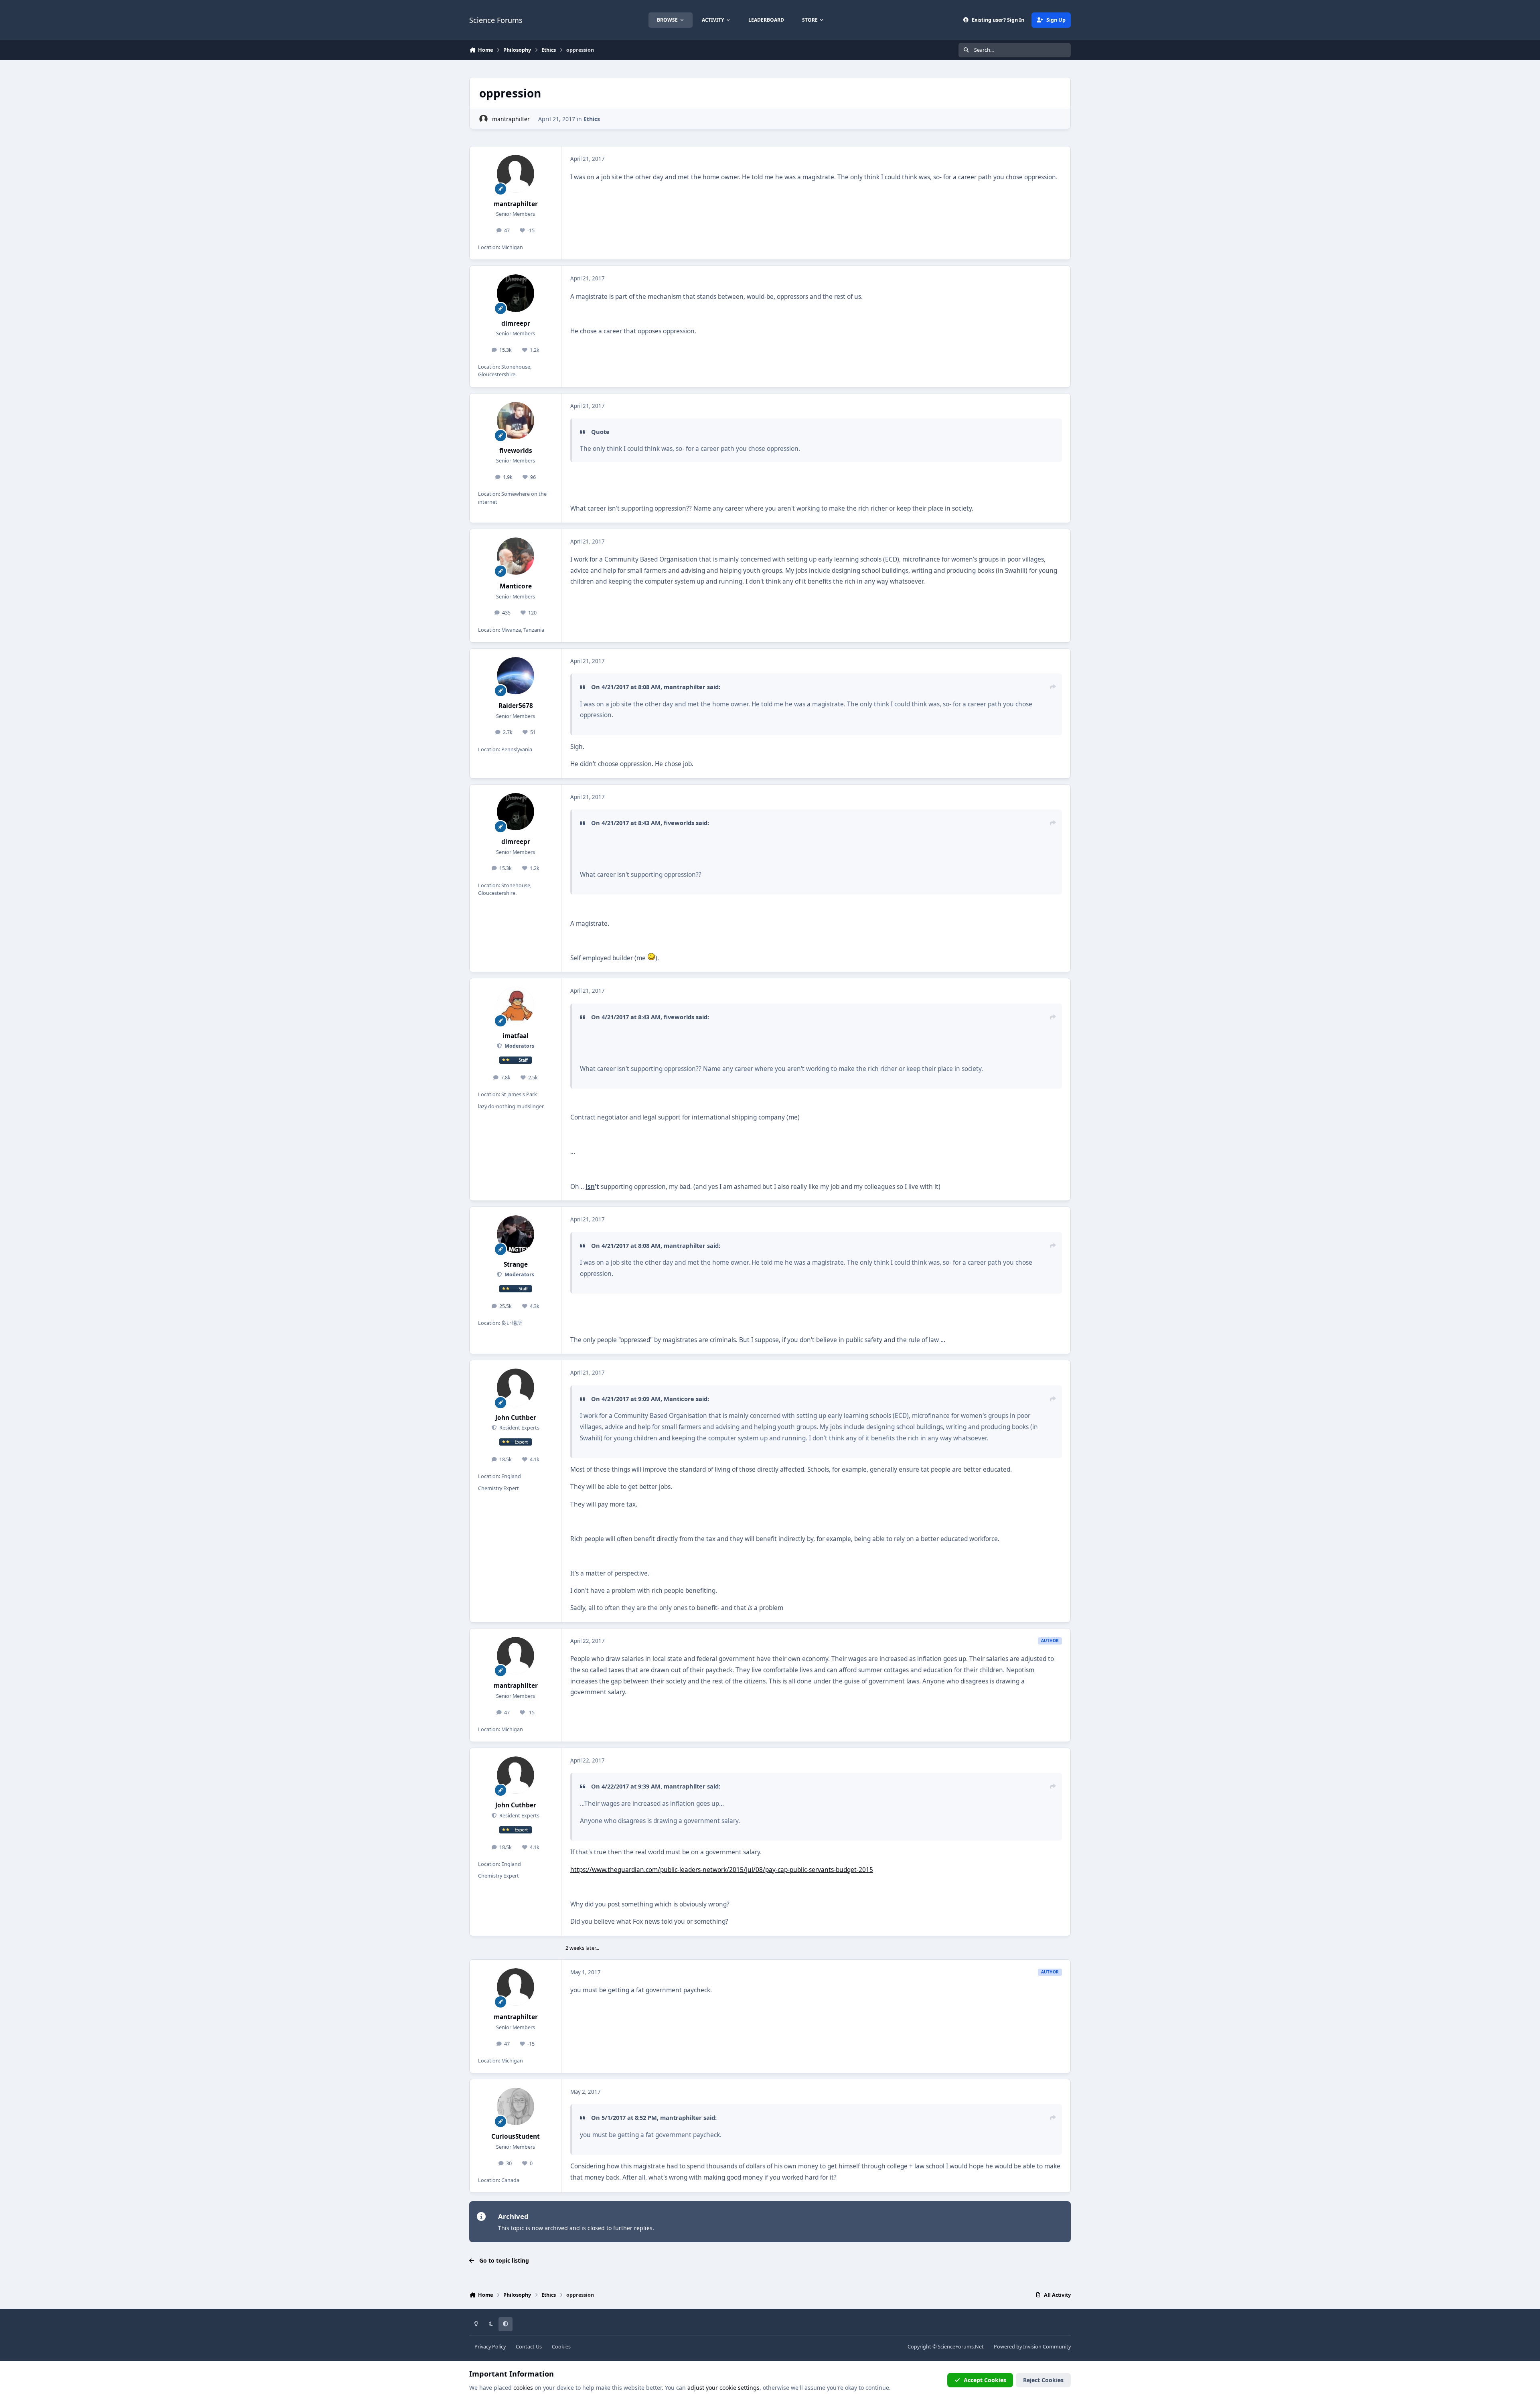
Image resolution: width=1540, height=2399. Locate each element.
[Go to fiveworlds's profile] (516, 421)
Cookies (561, 2347)
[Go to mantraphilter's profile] (483, 119)
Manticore (516, 586)
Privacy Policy (490, 2347)
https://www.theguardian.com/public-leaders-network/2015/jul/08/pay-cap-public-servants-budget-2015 (722, 1870)
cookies (523, 2388)
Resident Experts (519, 1428)
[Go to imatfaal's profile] (516, 1006)
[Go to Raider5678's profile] (516, 676)
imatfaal (516, 1036)
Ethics (592, 119)
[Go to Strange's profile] (516, 1234)
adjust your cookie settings (723, 2388)
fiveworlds (516, 451)
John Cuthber (516, 1418)
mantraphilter (511, 119)
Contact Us (529, 2347)
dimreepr (516, 323)
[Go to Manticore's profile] (516, 556)
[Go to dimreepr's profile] (516, 293)
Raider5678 (516, 706)
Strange (516, 1264)
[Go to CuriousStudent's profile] (516, 2107)
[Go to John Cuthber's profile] (516, 1387)
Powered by (1032, 2347)
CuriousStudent (516, 2136)
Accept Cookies (985, 2380)
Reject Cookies (1043, 2380)
